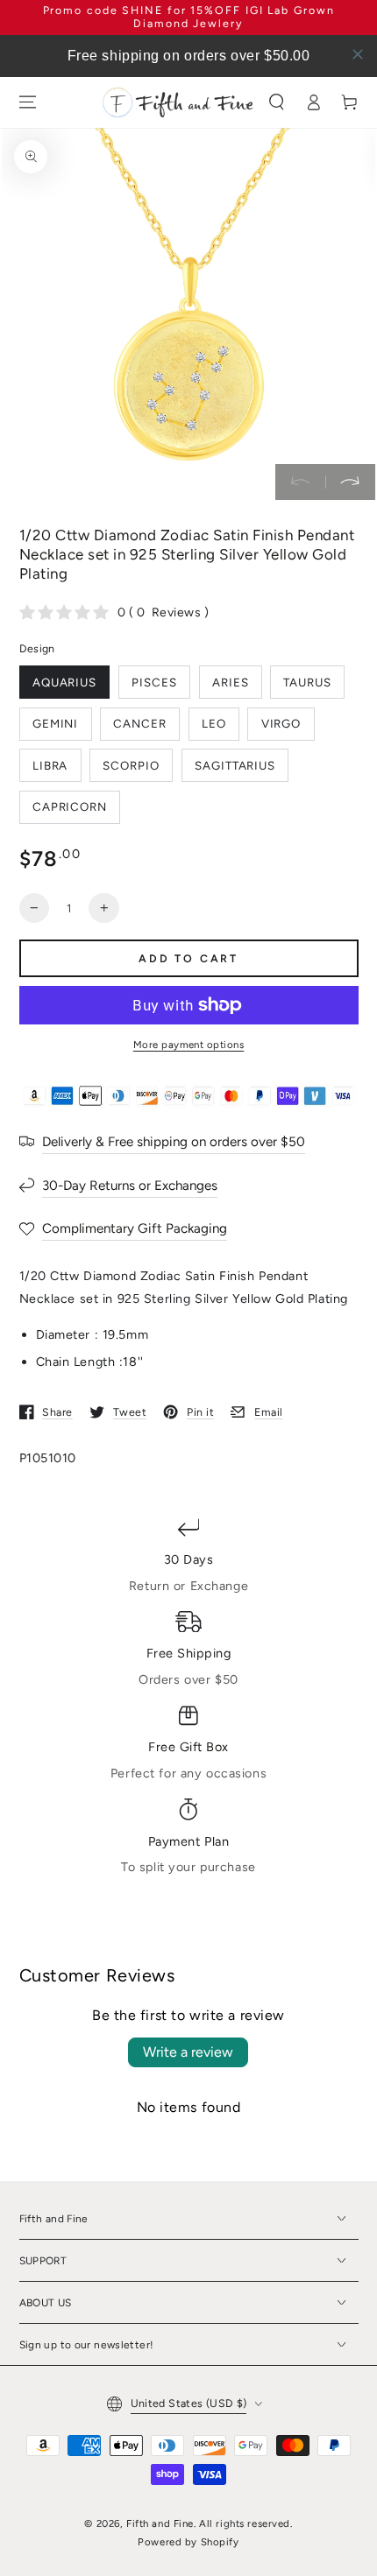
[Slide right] (350, 482)
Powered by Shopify (188, 2542)
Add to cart (188, 958)
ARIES (231, 682)
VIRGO (281, 723)
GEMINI (56, 723)
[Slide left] (300, 482)
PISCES (154, 682)
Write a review (188, 2052)
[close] (358, 54)
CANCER (140, 723)
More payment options (189, 1045)
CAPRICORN (70, 806)
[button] (277, 102)
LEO (214, 723)
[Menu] (27, 102)
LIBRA (50, 765)
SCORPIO (131, 765)
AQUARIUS (65, 682)
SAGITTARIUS (235, 765)
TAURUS (307, 682)
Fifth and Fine (160, 2523)
